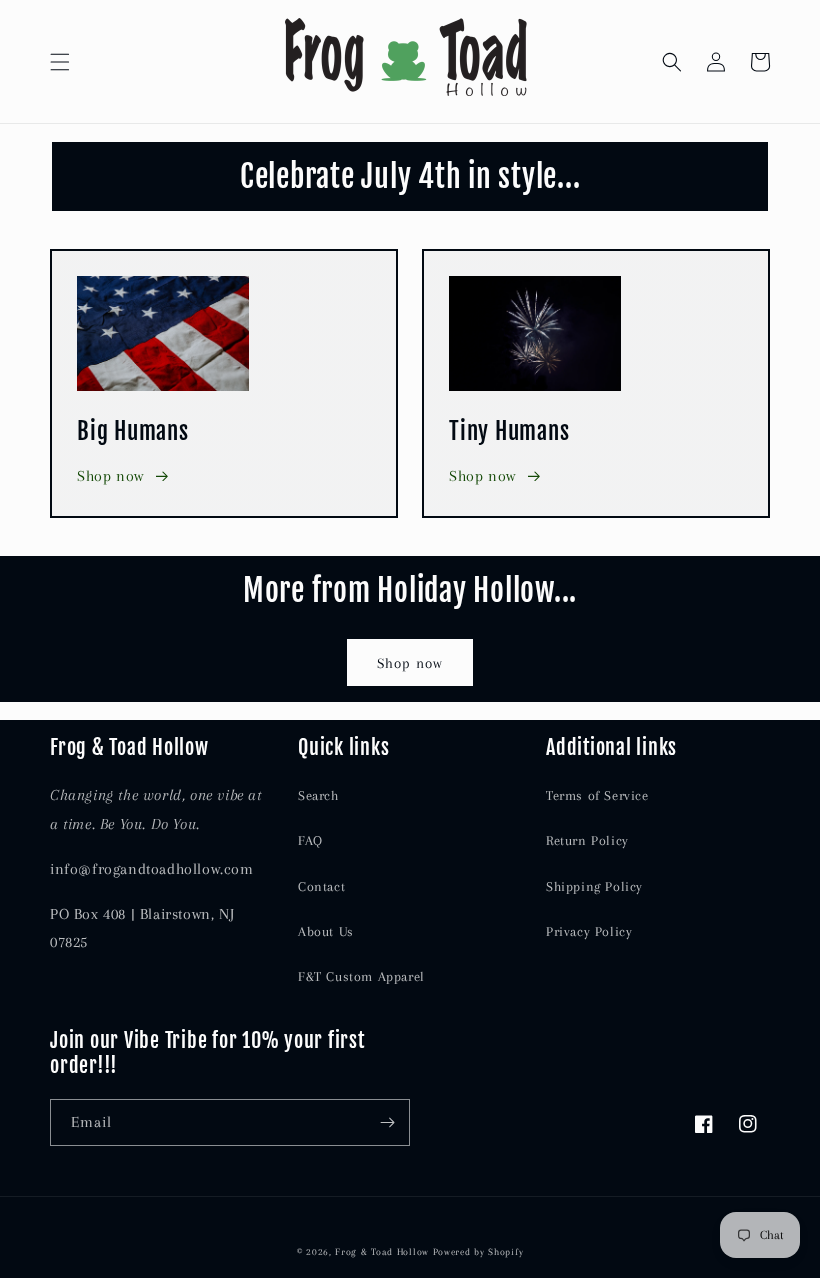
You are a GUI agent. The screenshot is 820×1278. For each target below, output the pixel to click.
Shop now (110, 476)
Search (318, 795)
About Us (326, 931)
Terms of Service (597, 795)
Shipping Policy (594, 886)
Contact (321, 886)
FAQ (310, 840)
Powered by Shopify (478, 1251)
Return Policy (587, 840)
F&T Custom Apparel (361, 976)
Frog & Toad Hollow (382, 1251)
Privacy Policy (589, 931)
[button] (60, 62)
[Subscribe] (387, 1122)
